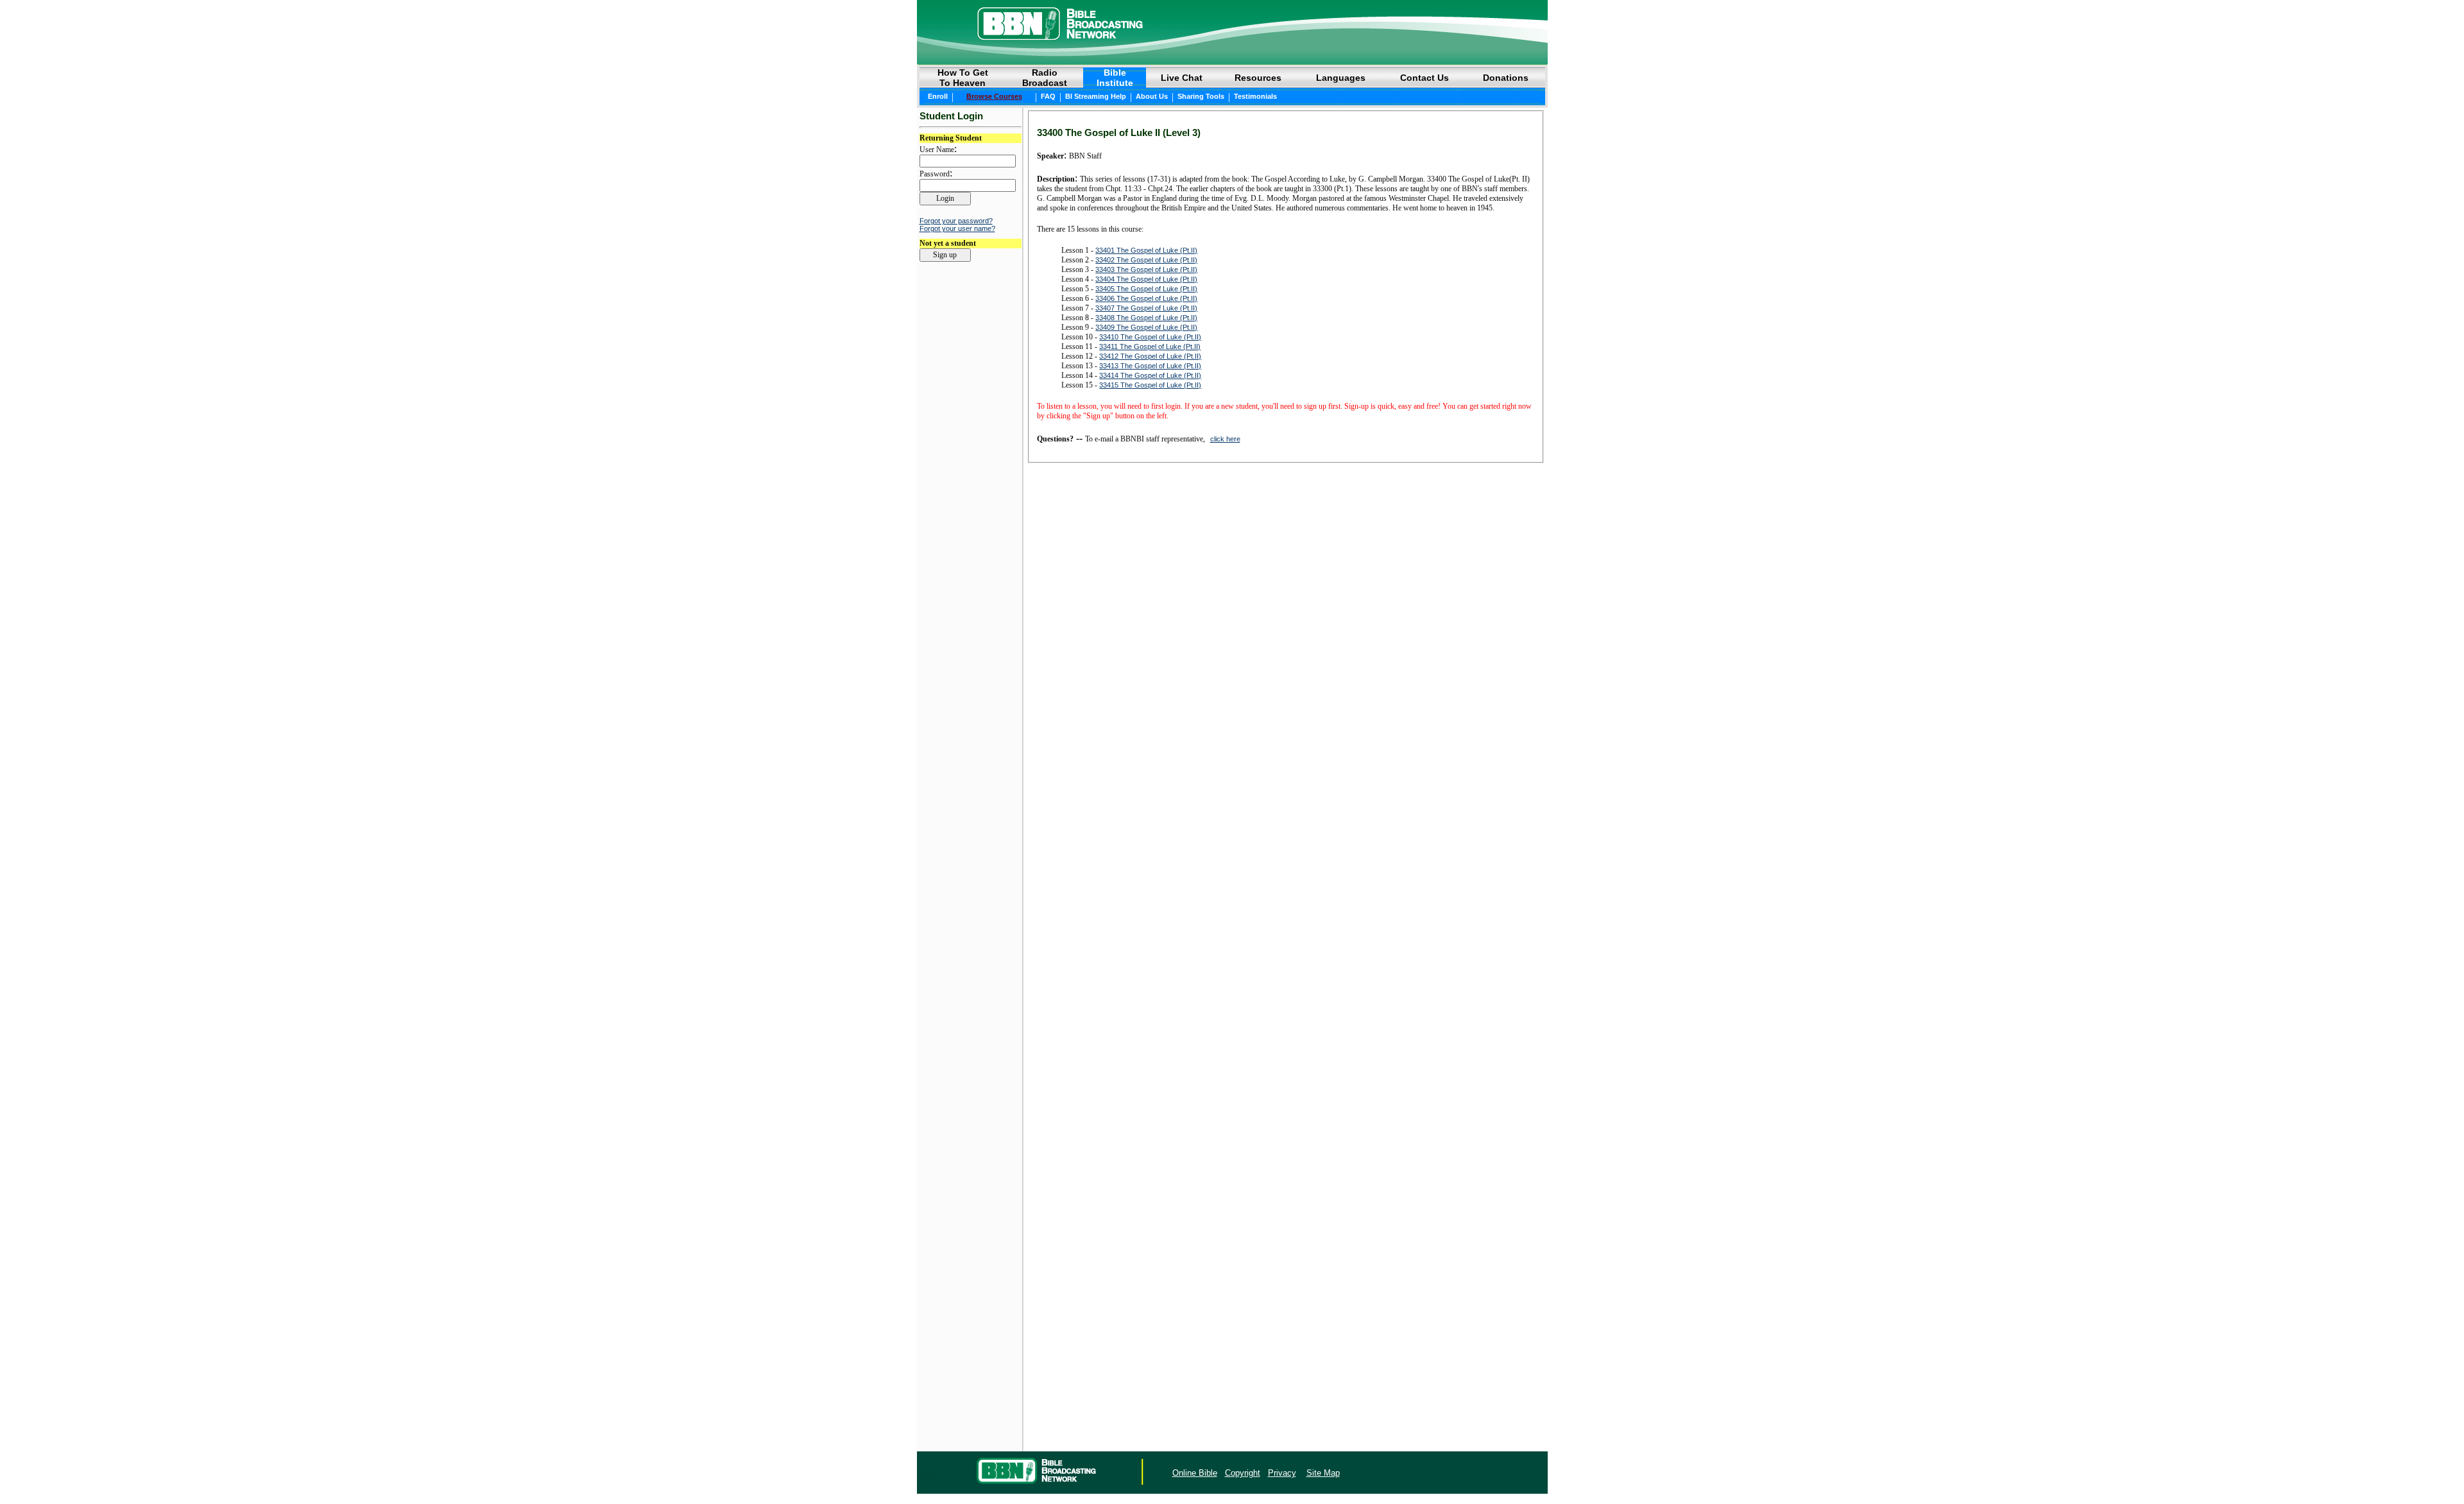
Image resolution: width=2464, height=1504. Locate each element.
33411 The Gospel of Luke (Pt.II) (1150, 346)
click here (1225, 439)
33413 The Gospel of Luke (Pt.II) (1150, 366)
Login (929, 1473)
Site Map (1323, 1473)
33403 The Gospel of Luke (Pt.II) (1146, 269)
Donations (1506, 78)
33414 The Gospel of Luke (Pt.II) (1150, 375)
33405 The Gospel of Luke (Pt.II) (1146, 289)
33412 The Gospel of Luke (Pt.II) (1150, 356)
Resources (1258, 78)
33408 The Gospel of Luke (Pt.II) (1146, 318)
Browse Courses (994, 96)
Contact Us (1425, 78)
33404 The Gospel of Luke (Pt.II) (1146, 279)
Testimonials (1255, 96)
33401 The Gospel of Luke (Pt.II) (1146, 250)
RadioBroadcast (1045, 78)
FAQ (1048, 96)
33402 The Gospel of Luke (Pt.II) (1146, 260)
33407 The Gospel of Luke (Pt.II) (1146, 308)
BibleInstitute (1115, 78)
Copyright (1243, 1473)
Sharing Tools (1201, 96)
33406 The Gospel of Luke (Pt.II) (1146, 298)
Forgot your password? (956, 221)
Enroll (938, 96)
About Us (1152, 96)
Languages (1341, 78)
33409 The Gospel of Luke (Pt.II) (1146, 327)
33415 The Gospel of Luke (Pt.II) (1150, 385)
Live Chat (1182, 78)
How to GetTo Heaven (963, 78)
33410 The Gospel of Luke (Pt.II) (1150, 337)
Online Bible (1195, 1473)
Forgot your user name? (957, 228)
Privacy (1282, 1473)
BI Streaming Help (1096, 96)
